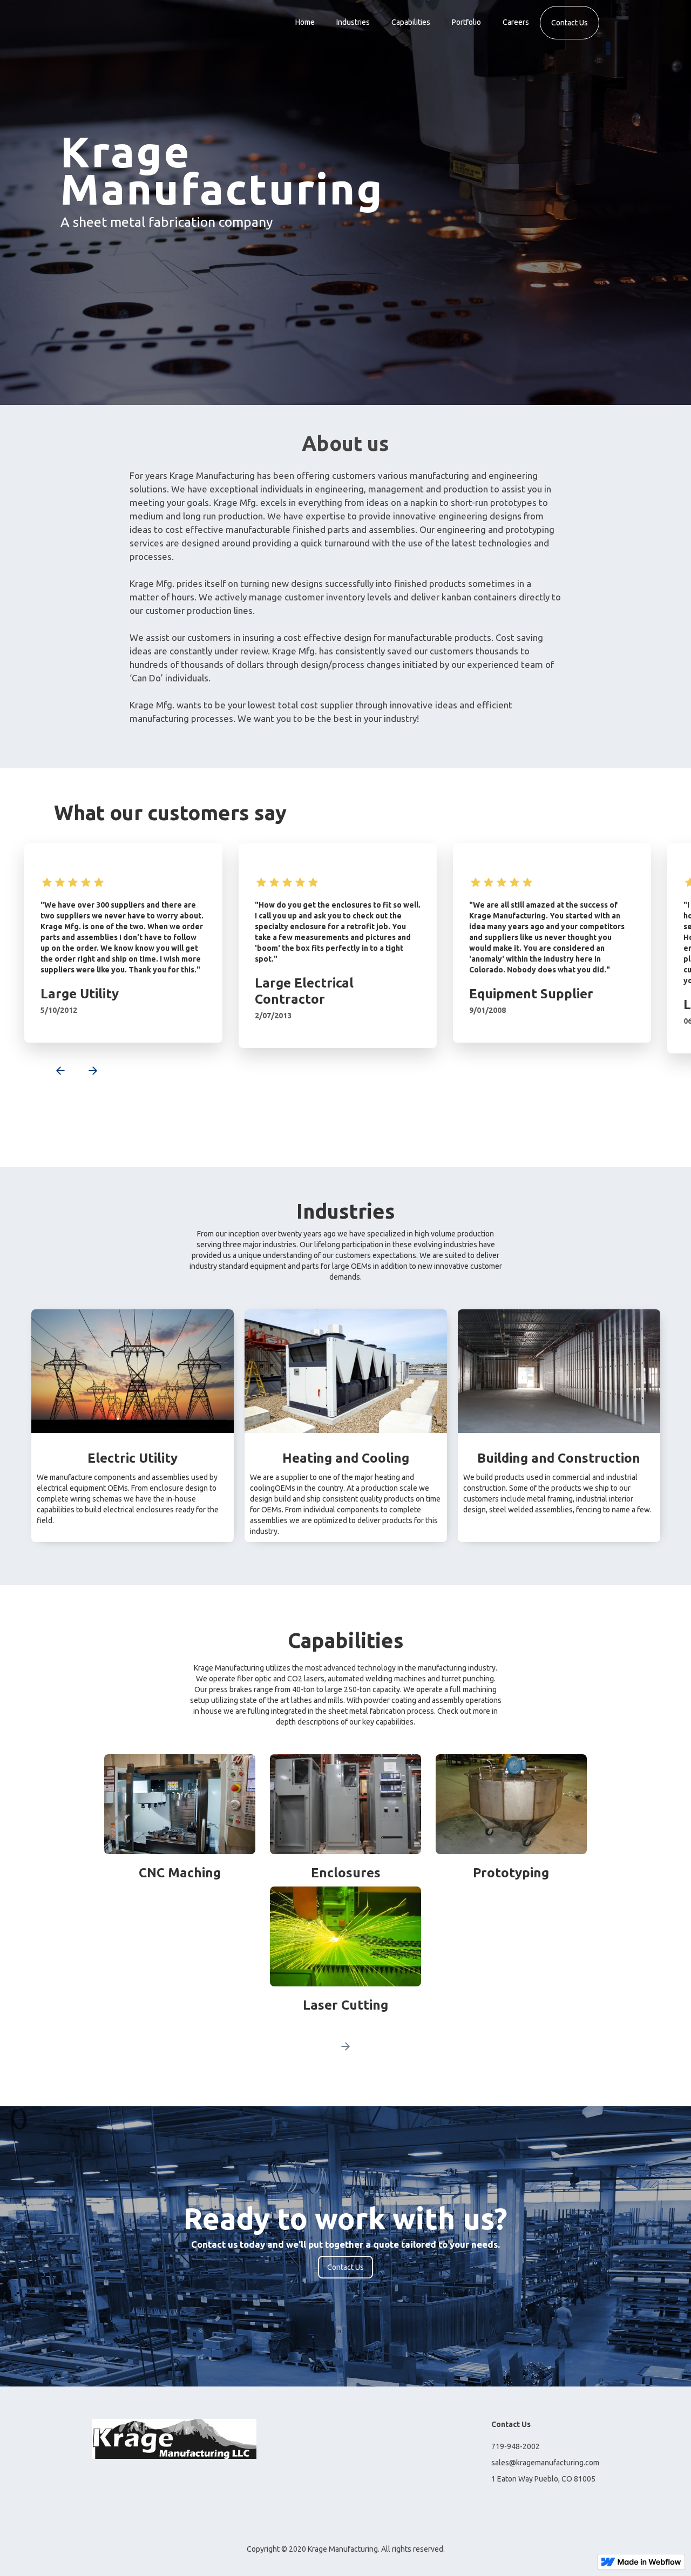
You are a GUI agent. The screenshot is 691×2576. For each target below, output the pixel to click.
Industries (353, 22)
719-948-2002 (516, 2446)
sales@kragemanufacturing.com (545, 2463)
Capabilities (411, 22)
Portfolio (466, 22)
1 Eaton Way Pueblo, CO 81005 (543, 2479)
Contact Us (570, 23)
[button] (54, 1072)
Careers (516, 22)
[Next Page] (345, 2046)
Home (305, 22)
